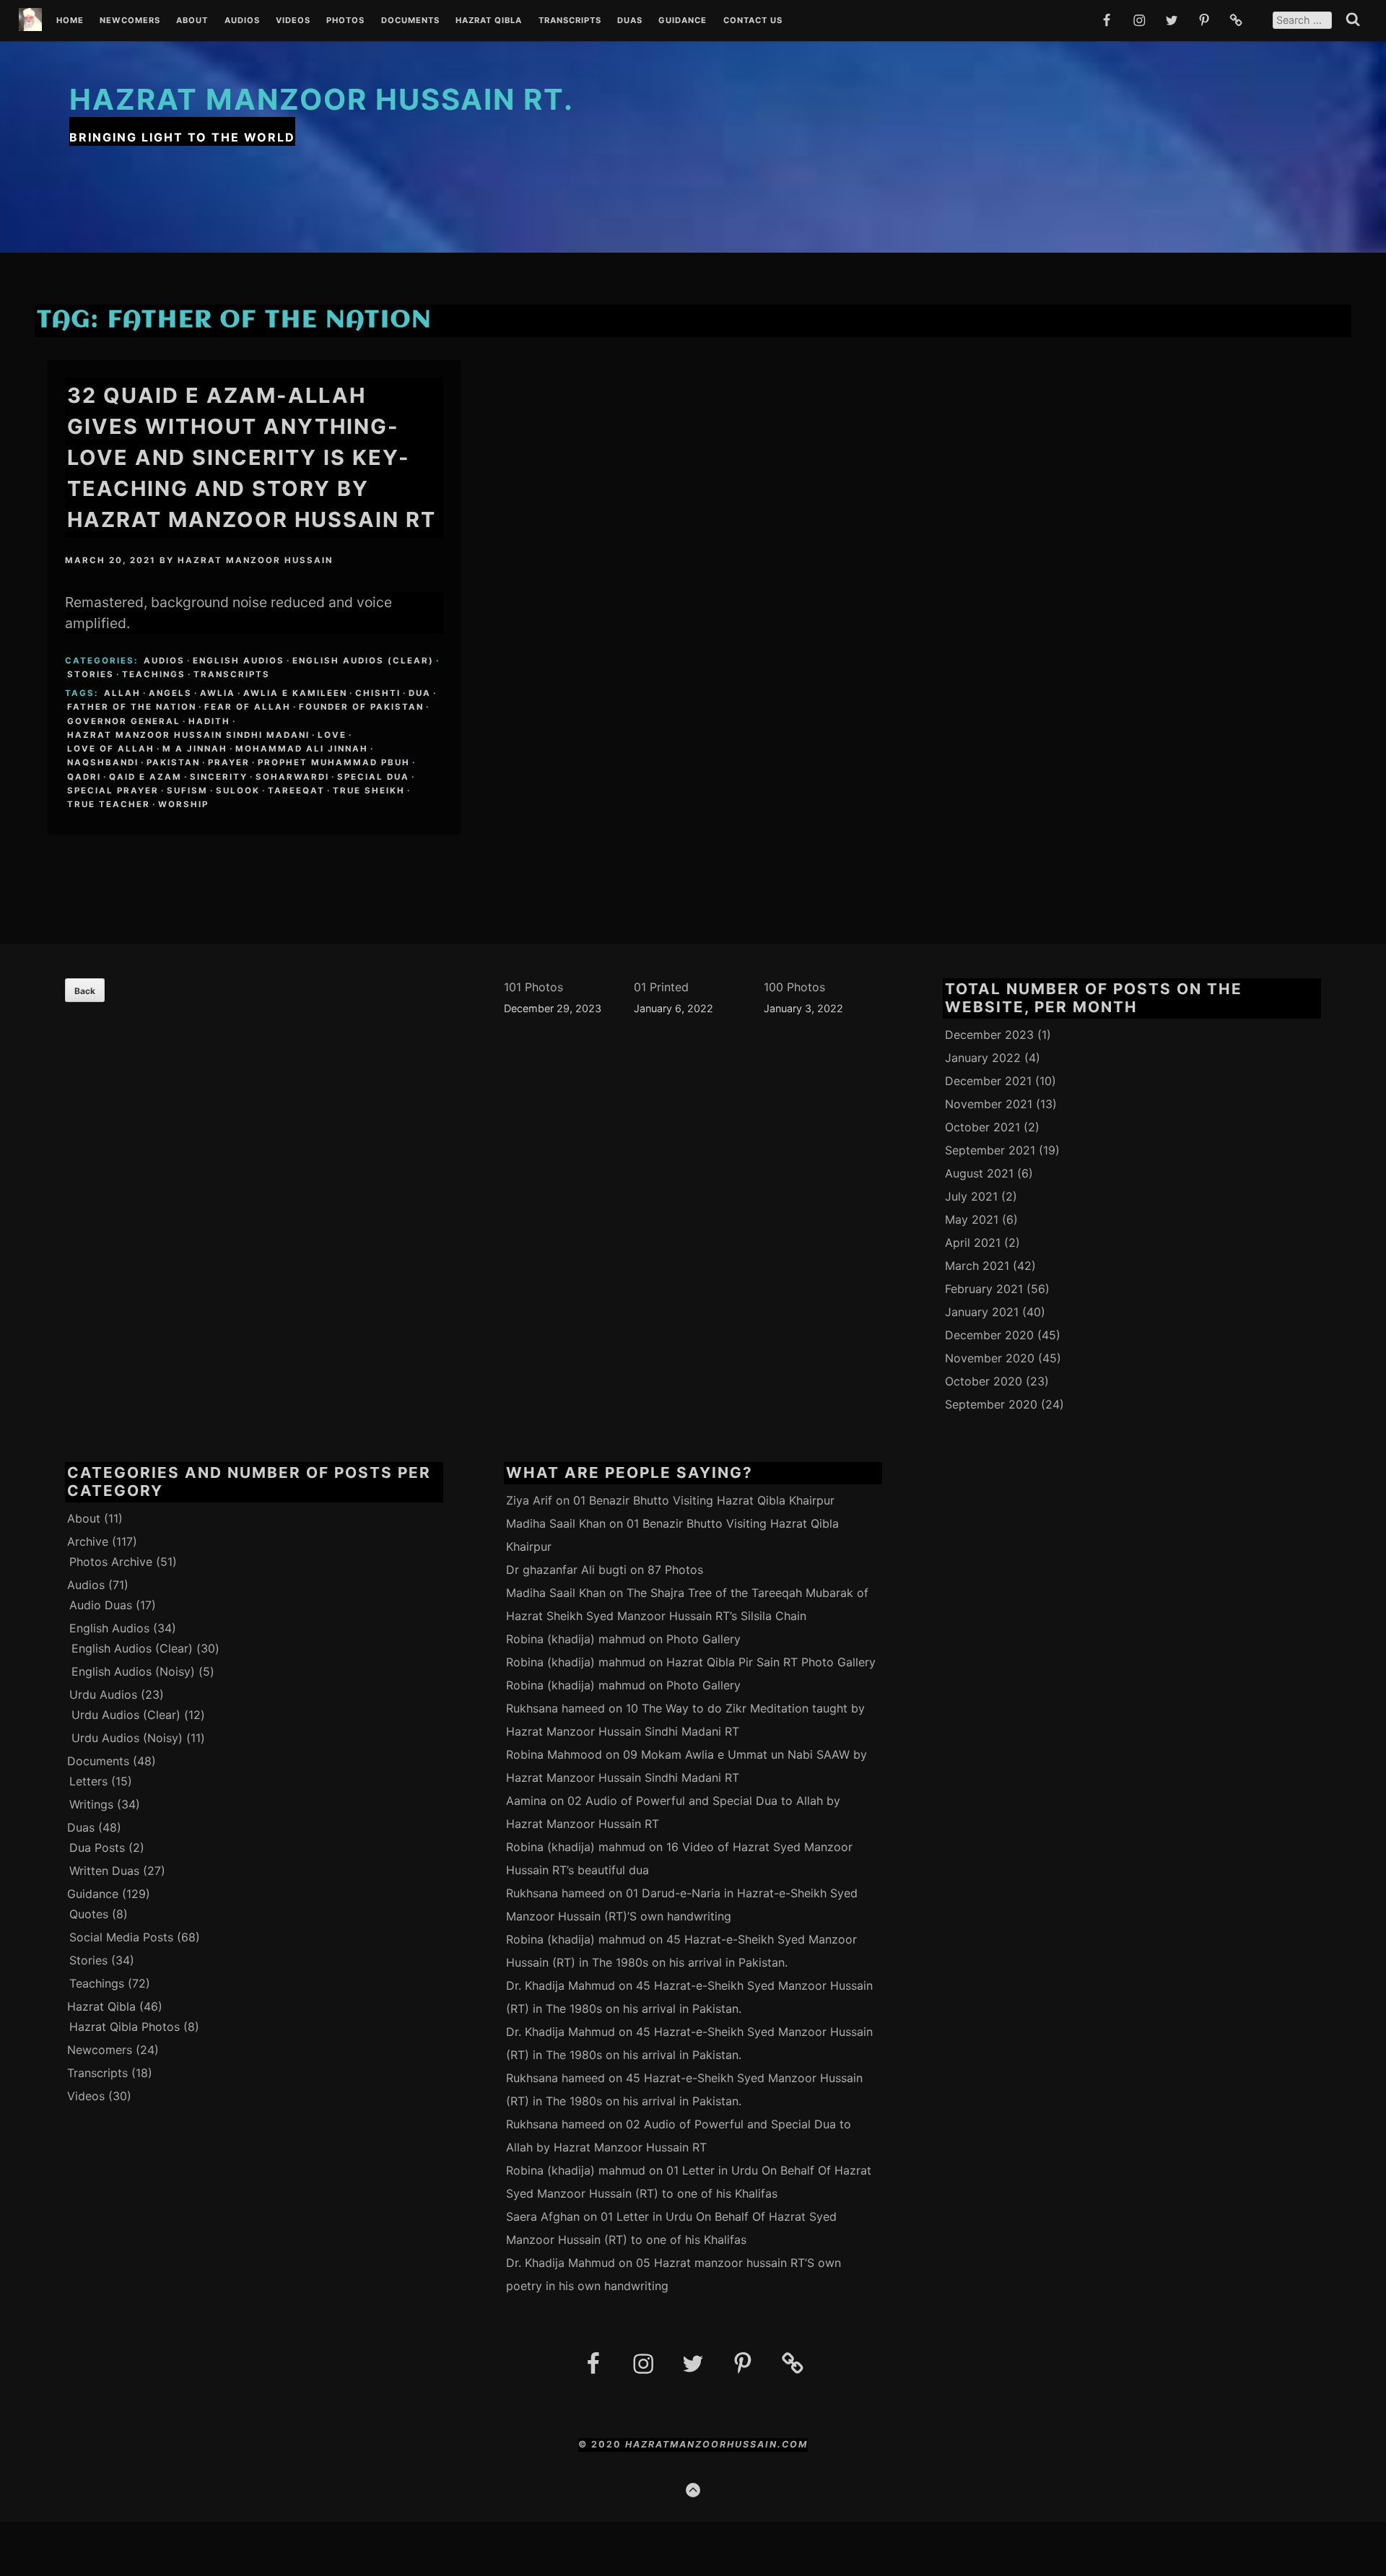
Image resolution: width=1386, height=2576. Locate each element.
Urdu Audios (103, 1694)
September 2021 (990, 1150)
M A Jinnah (195, 749)
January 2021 (982, 1312)
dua (420, 693)
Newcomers (130, 21)
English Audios (239, 661)
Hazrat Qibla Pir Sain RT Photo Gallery (771, 1662)
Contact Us (753, 21)
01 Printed (661, 987)
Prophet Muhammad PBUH (334, 762)
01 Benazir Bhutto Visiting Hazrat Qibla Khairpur (704, 1500)
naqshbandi (103, 762)
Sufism (187, 791)
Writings (91, 1804)
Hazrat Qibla (489, 21)
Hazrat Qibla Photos (125, 2027)
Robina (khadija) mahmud (576, 1639)
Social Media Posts (121, 1937)
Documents (410, 21)
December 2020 (989, 1335)
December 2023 (989, 1035)
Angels (170, 693)
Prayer (229, 762)
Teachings (154, 674)
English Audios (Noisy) (133, 1671)
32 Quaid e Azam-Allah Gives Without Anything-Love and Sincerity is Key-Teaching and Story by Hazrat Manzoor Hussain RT (252, 458)
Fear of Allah (248, 707)
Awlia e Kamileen (295, 693)
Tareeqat (296, 791)
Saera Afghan (543, 2216)
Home (70, 21)
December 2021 (988, 1081)
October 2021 (982, 1127)
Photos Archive (111, 1562)
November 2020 (990, 1358)
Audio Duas (101, 1605)
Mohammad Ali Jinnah (302, 749)
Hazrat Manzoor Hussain (255, 560)
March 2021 (977, 1266)
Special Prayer (113, 791)
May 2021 (972, 1219)
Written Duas (104, 1871)
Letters (88, 1781)
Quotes (89, 1914)
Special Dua (373, 777)
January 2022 (983, 1058)
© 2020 (602, 2444)
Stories (91, 674)
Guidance (683, 21)
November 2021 (989, 1104)
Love (332, 735)
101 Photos (533, 987)
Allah (122, 693)
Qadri (84, 777)
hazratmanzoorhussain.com (716, 2444)
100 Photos (794, 987)
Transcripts (570, 21)
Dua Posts (97, 1848)
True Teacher (109, 804)
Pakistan (173, 762)
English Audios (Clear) (363, 661)
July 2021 (971, 1196)
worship (183, 804)
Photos (345, 21)
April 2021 (973, 1243)
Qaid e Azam (145, 777)
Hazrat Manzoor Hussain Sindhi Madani (188, 735)
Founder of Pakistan (361, 707)
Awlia (218, 693)
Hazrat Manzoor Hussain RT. (322, 99)
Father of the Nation (132, 707)
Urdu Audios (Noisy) (127, 1738)
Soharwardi (292, 777)
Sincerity (219, 777)
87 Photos (675, 1570)
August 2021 (979, 1173)
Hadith (209, 721)
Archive (88, 1541)
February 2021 (984, 1289)
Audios (242, 21)
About (192, 21)
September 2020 (991, 1404)
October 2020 (984, 1381)
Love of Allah (111, 749)
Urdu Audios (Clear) (126, 1715)
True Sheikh (369, 791)
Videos (293, 21)
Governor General (124, 721)
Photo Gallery (703, 1639)
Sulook (238, 791)
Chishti (378, 693)
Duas (630, 21)
